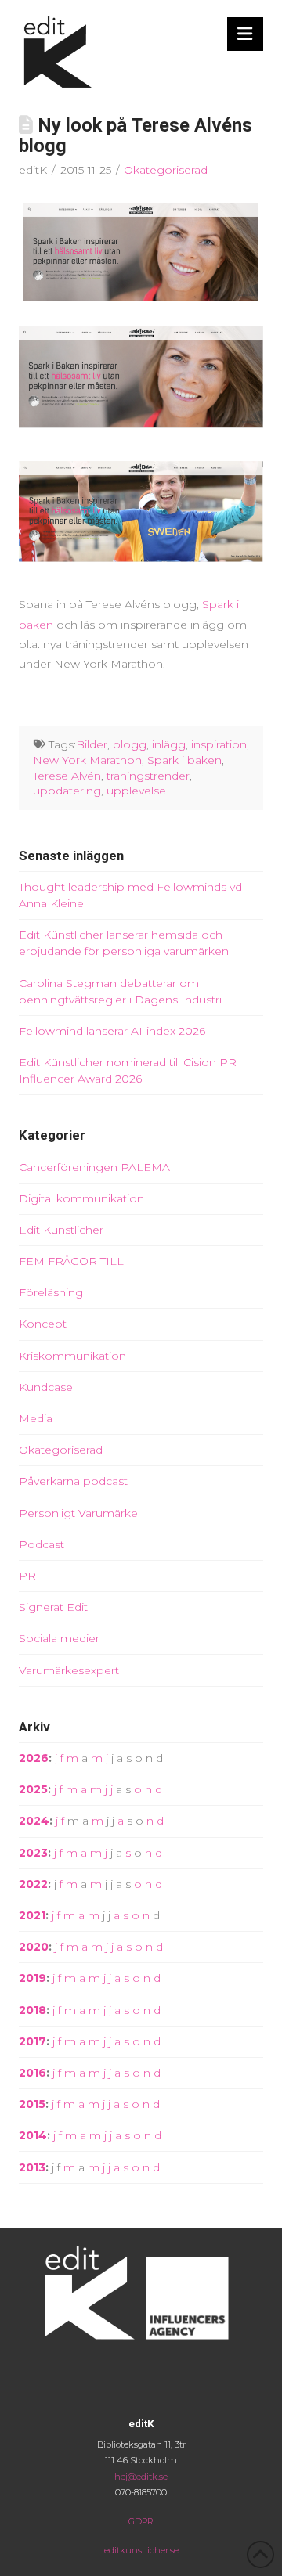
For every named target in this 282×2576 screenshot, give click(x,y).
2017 (33, 2041)
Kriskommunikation (72, 1356)
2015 (32, 2104)
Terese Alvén (67, 776)
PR (27, 1576)
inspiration (219, 744)
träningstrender (148, 776)
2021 (32, 1915)
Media (36, 1418)
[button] (246, 34)
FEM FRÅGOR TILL (71, 1261)
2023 (33, 1853)
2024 (34, 1821)
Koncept (43, 1324)
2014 (33, 2135)
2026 (34, 1758)
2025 (33, 1789)
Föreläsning (51, 1292)
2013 (32, 2167)
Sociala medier (59, 1638)
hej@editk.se (141, 2477)
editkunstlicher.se (141, 2550)
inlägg (169, 744)
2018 (33, 2010)
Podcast (42, 1544)
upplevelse (136, 791)
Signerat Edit (53, 1607)
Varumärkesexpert (69, 1670)
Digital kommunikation (81, 1198)
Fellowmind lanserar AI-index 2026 (112, 1031)
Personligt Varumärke (78, 1513)
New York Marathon (87, 760)
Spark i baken (184, 760)
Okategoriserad (166, 170)
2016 (33, 2073)
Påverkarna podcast (73, 1481)
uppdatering (67, 791)
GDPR (141, 2521)
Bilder (92, 744)
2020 (34, 1947)
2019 (33, 1978)
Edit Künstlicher (61, 1230)
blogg (130, 744)
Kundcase (46, 1387)
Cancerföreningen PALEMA (94, 1167)
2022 (33, 1884)
